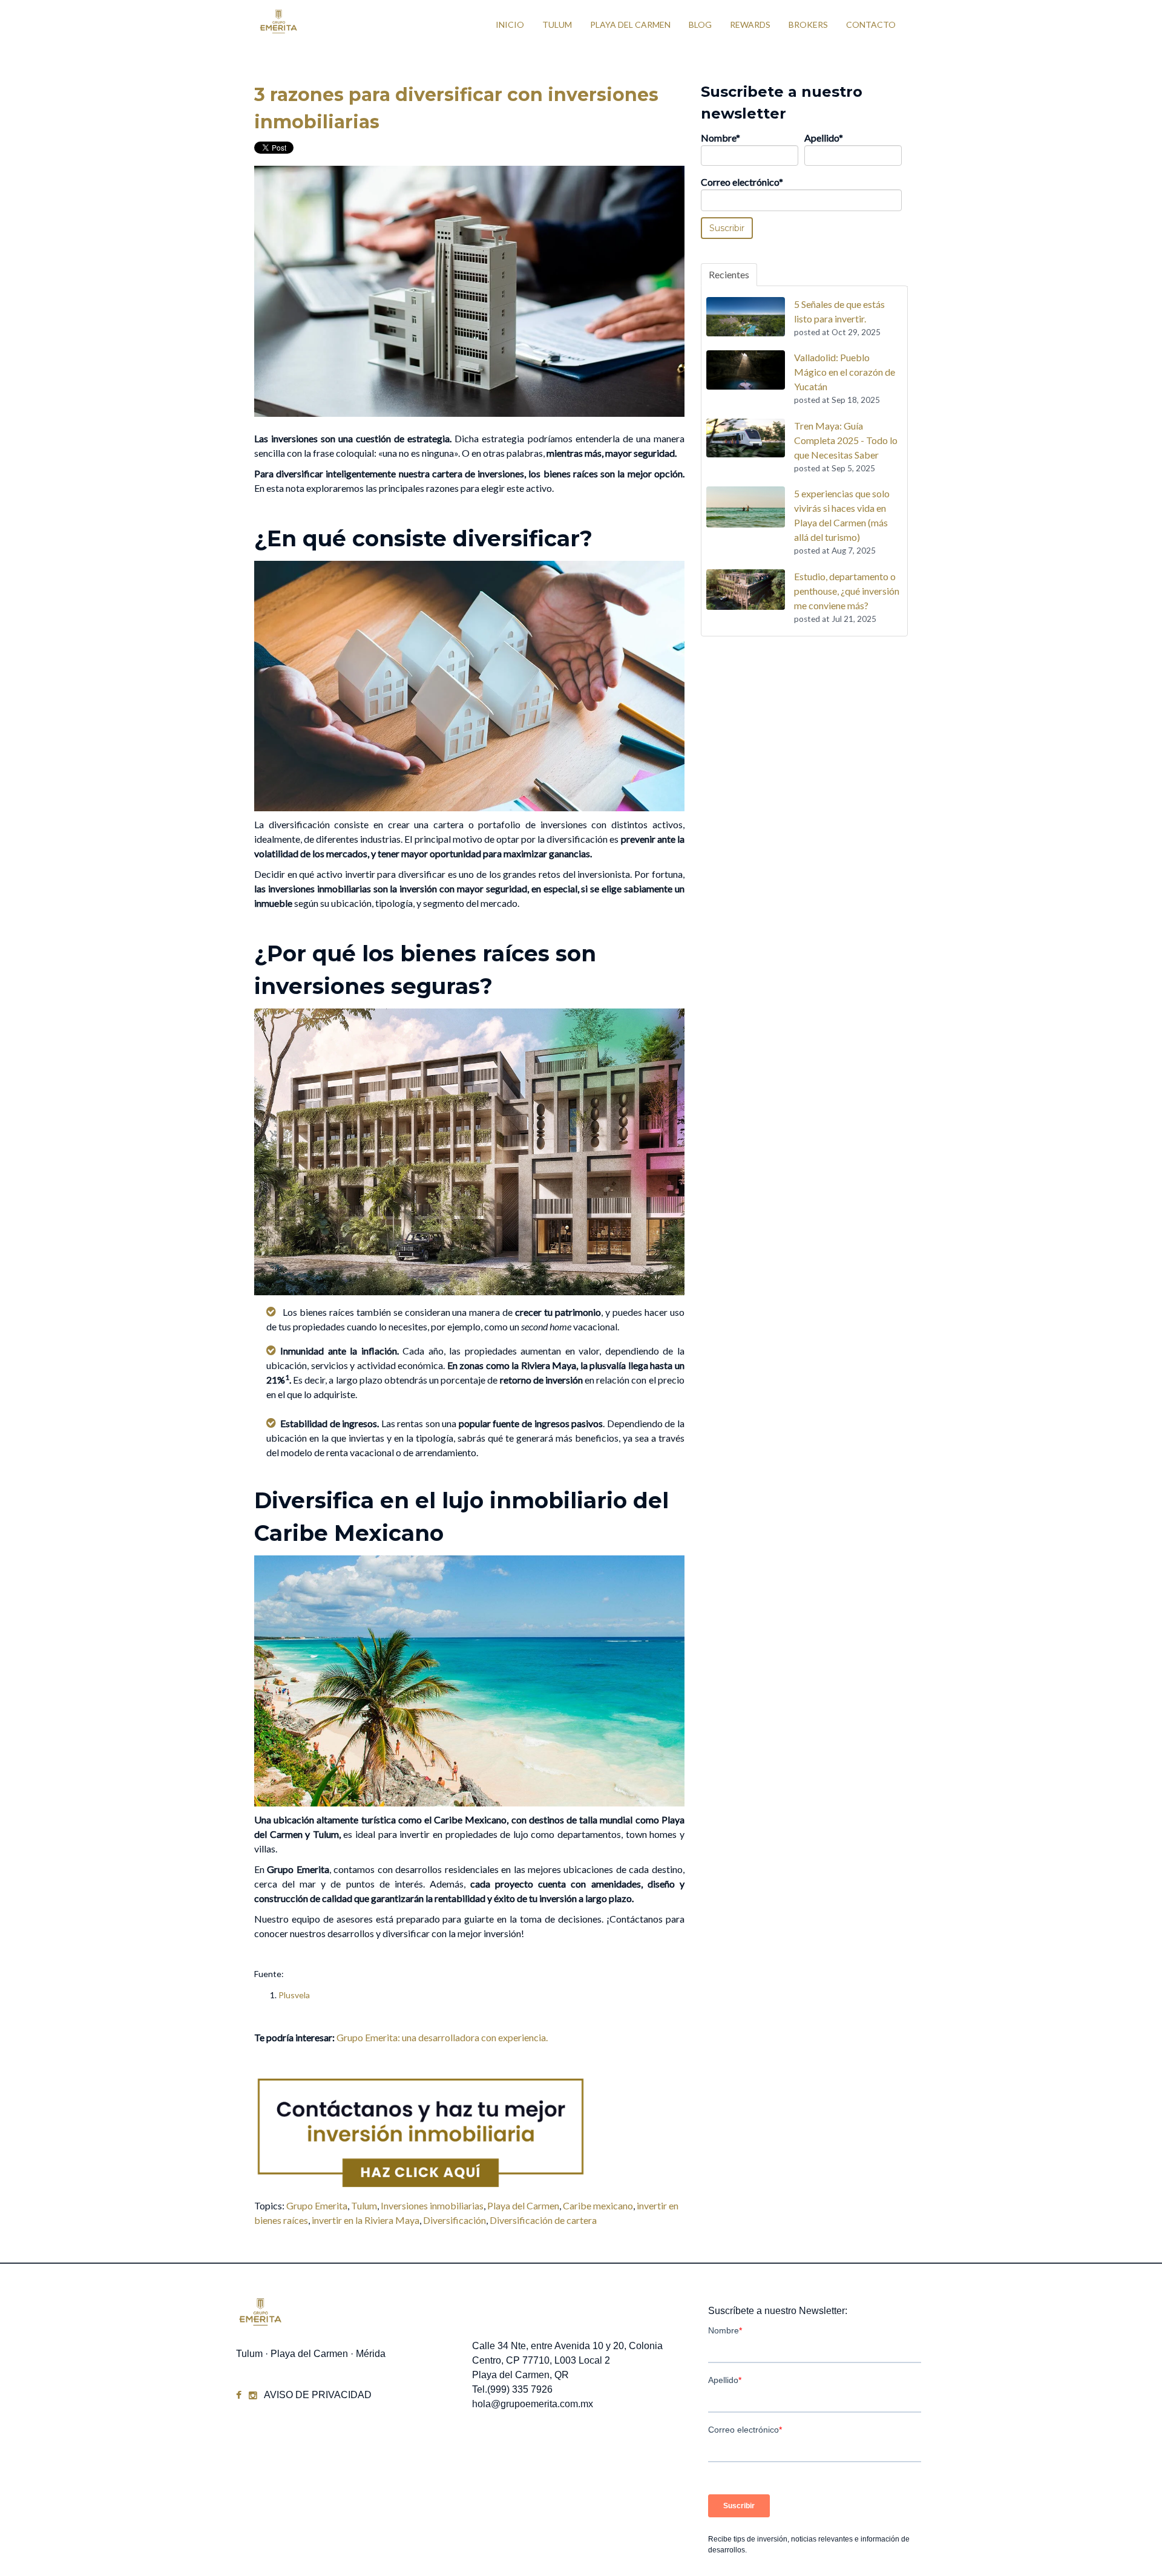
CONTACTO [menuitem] (871, 25)
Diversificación (455, 2220)
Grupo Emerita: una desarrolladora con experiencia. (442, 2037)
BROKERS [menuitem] (808, 25)
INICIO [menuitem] (510, 25)
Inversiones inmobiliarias (432, 2205)
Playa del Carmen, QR (520, 2375)
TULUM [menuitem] (557, 25)
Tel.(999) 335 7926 (512, 2389)
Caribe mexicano (598, 2205)
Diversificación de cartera (543, 2220)
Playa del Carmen (523, 2205)
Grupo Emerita (317, 2205)
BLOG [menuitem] (700, 25)
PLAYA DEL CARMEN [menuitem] (630, 25)
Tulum (364, 2205)
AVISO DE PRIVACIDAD (318, 2395)
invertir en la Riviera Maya (366, 2220)
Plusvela (294, 1995)
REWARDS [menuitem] (750, 25)
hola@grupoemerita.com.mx (533, 2404)
